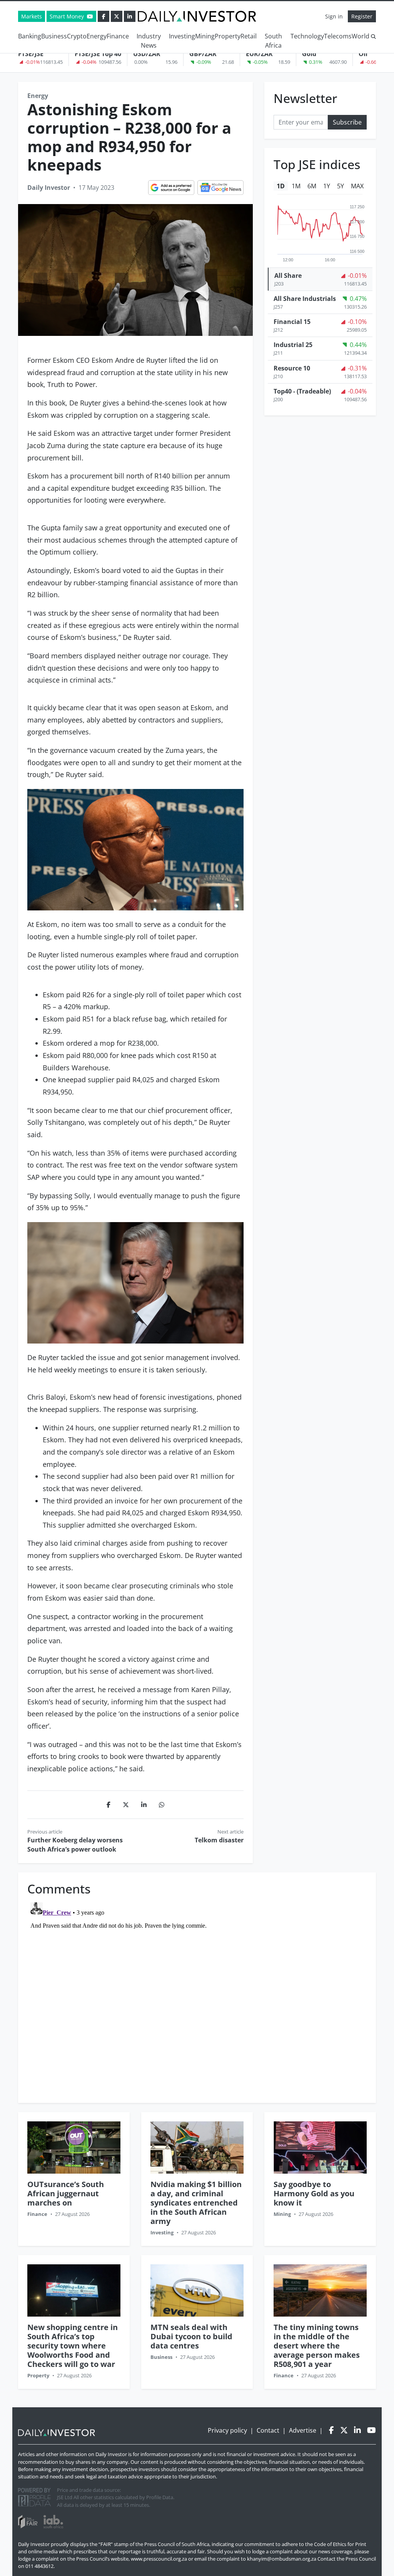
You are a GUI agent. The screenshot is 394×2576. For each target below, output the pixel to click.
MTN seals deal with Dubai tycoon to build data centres (191, 2336)
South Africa (273, 41)
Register (362, 16)
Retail (249, 36)
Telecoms (338, 36)
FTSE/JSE (31, 54)
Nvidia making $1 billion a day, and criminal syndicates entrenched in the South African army (196, 2203)
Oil (363, 54)
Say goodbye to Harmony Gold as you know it (314, 2193)
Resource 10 (292, 368)
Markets (32, 16)
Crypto (77, 36)
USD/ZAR (147, 54)
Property (228, 36)
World (361, 36)
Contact (268, 2430)
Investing (182, 36)
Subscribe (347, 122)
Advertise (303, 2430)
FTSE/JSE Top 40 (98, 54)
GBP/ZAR (203, 54)
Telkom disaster (219, 1840)
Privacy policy (227, 2430)
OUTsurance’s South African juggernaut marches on (66, 2193)
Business (54, 36)
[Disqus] (197, 1995)
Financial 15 (292, 322)
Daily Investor (49, 188)
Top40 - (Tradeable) (302, 391)
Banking (30, 36)
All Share (288, 276)
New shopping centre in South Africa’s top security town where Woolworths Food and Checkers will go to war (73, 2346)
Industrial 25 (293, 345)
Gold (309, 54)
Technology (307, 36)
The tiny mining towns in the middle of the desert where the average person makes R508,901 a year (317, 2346)
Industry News (149, 41)
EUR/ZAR (259, 54)
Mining (205, 36)
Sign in (334, 16)
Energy (97, 36)
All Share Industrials (305, 299)
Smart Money (68, 16)
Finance (118, 36)
